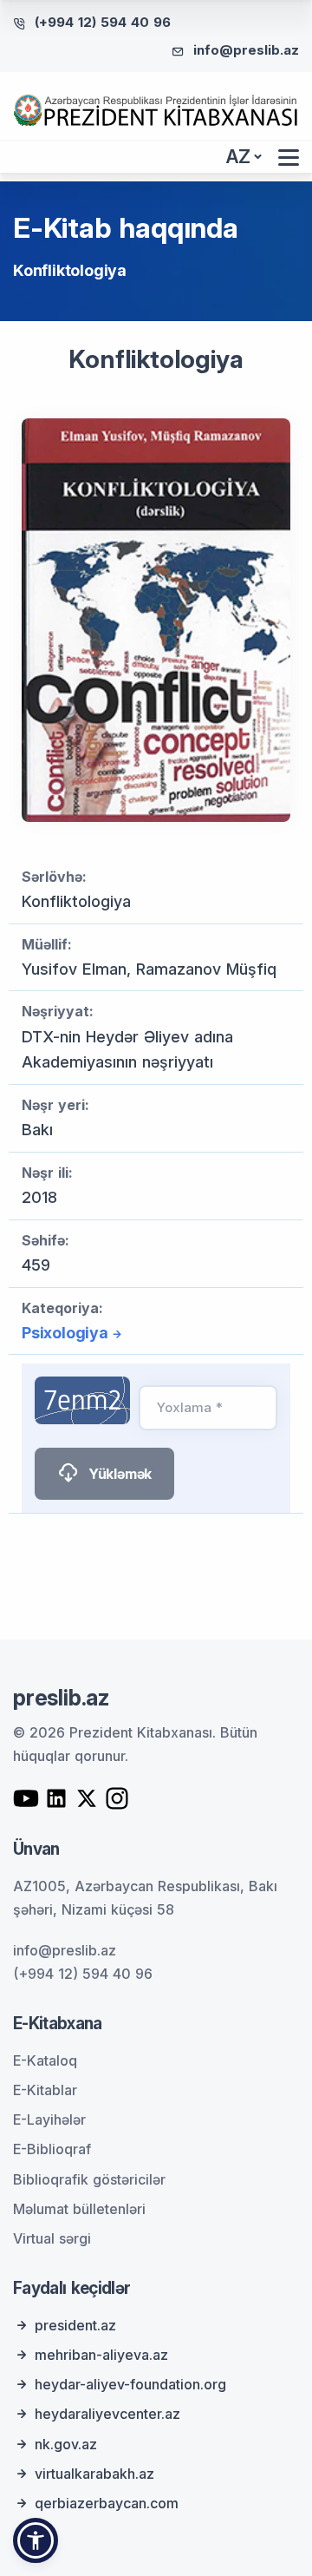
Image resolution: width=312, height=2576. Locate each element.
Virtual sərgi (52, 2238)
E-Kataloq (45, 2060)
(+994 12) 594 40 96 (103, 22)
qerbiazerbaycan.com (107, 2503)
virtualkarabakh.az (94, 2474)
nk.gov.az (66, 2444)
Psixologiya (65, 1333)
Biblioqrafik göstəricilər (89, 2179)
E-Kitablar (45, 2090)
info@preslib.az (246, 50)
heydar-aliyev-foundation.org (130, 2384)
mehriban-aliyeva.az (101, 2355)
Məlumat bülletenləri (79, 2209)
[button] (36, 2540)
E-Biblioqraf (52, 2149)
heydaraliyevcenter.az (107, 2414)
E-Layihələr (49, 2119)
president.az (75, 2325)
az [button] (238, 157)
